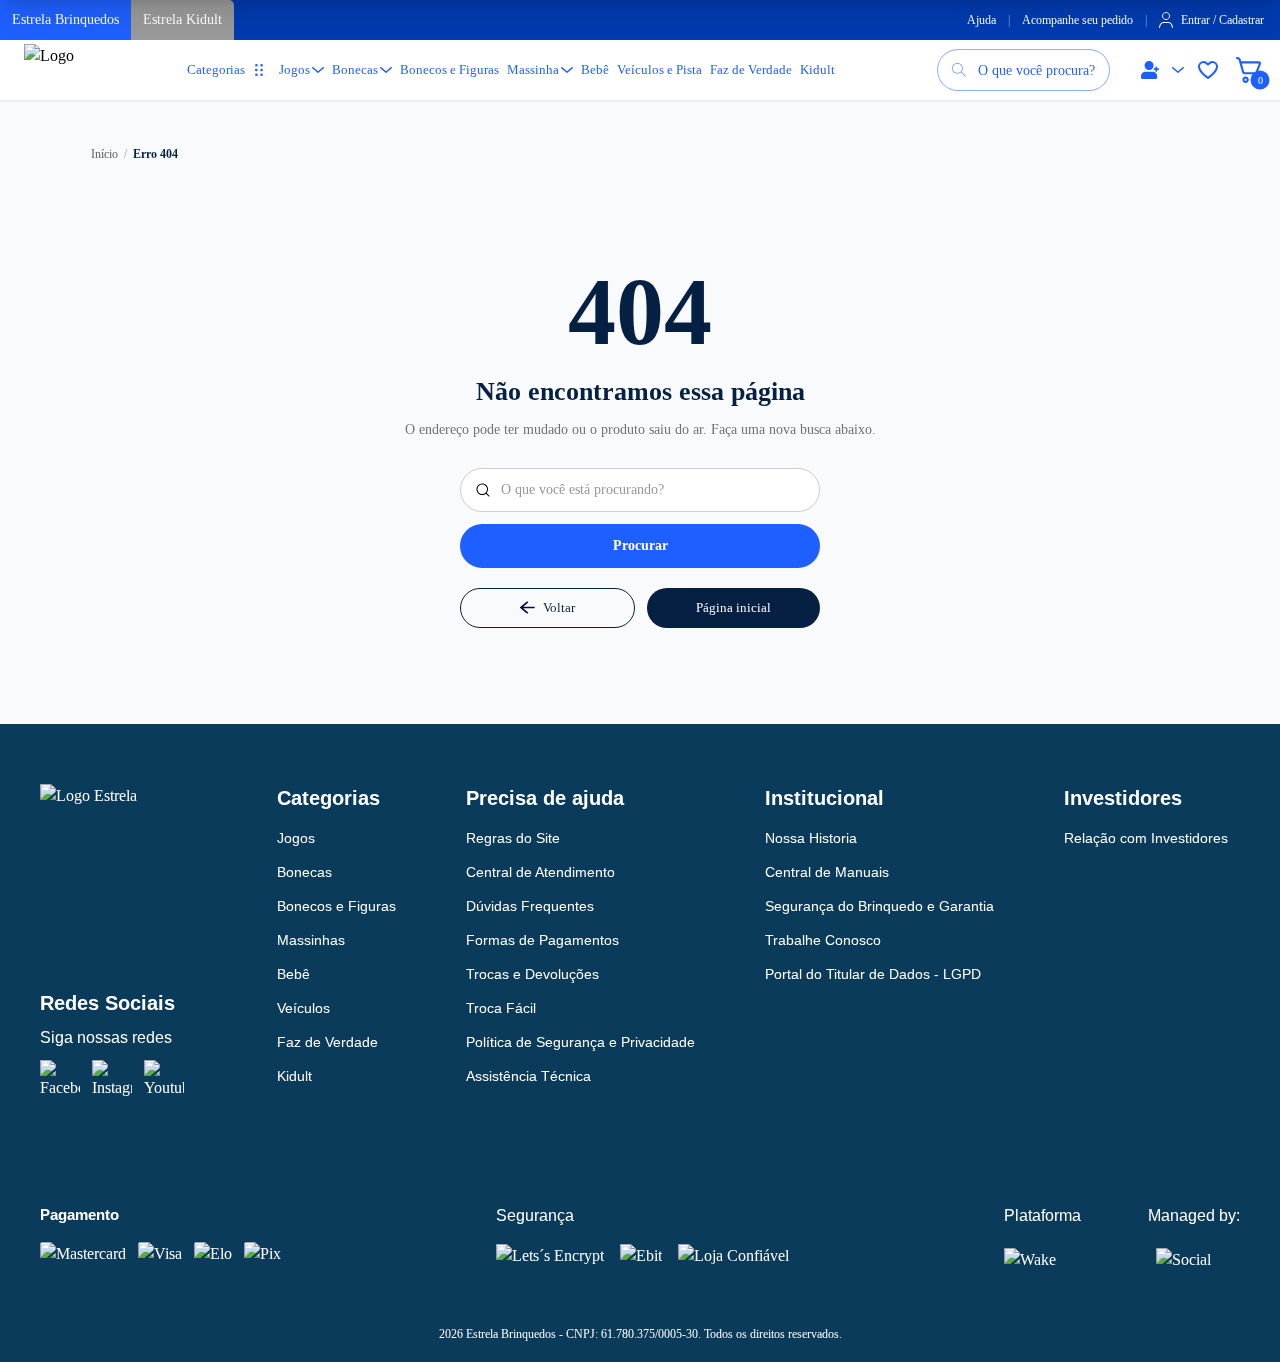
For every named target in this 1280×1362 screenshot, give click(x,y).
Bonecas (355, 69)
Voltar (559, 607)
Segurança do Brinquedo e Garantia (879, 906)
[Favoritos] (1208, 70)
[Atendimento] (1158, 70)
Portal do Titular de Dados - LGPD (873, 974)
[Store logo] (54, 79)
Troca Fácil (501, 1008)
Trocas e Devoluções (532, 974)
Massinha (533, 69)
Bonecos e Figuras (449, 69)
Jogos (294, 69)
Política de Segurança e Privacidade (580, 1042)
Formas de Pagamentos (542, 940)
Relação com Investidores (1146, 838)
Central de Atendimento (540, 872)
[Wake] (1044, 1259)
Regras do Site (513, 838)
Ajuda (981, 20)
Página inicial (733, 607)
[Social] (1183, 1256)
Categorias (216, 69)
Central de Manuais (827, 872)
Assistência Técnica (528, 1076)
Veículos (303, 1008)
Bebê (595, 69)
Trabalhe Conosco (823, 940)
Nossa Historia (811, 838)
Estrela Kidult (182, 19)
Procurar (640, 545)
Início (104, 154)
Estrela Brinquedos (65, 19)
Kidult (817, 69)
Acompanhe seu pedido (1077, 20)
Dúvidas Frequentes (530, 906)
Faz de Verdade (751, 69)
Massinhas (311, 940)
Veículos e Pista (659, 69)
